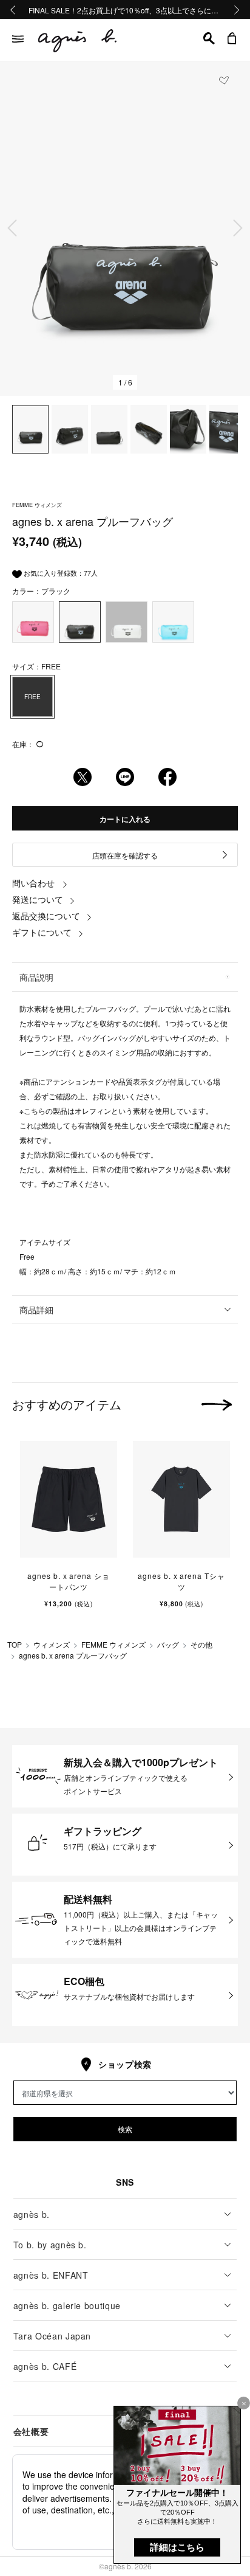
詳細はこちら (177, 2547)
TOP (15, 1644)
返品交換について (46, 916)
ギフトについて (42, 932)
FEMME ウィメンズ (113, 1644)
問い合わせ (33, 883)
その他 (201, 1644)
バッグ (168, 1644)
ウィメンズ (52, 1644)
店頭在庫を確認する (125, 855)
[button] (209, 38)
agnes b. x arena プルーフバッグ (73, 1655)
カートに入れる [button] (125, 819)
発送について (38, 899)
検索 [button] (125, 2129)
